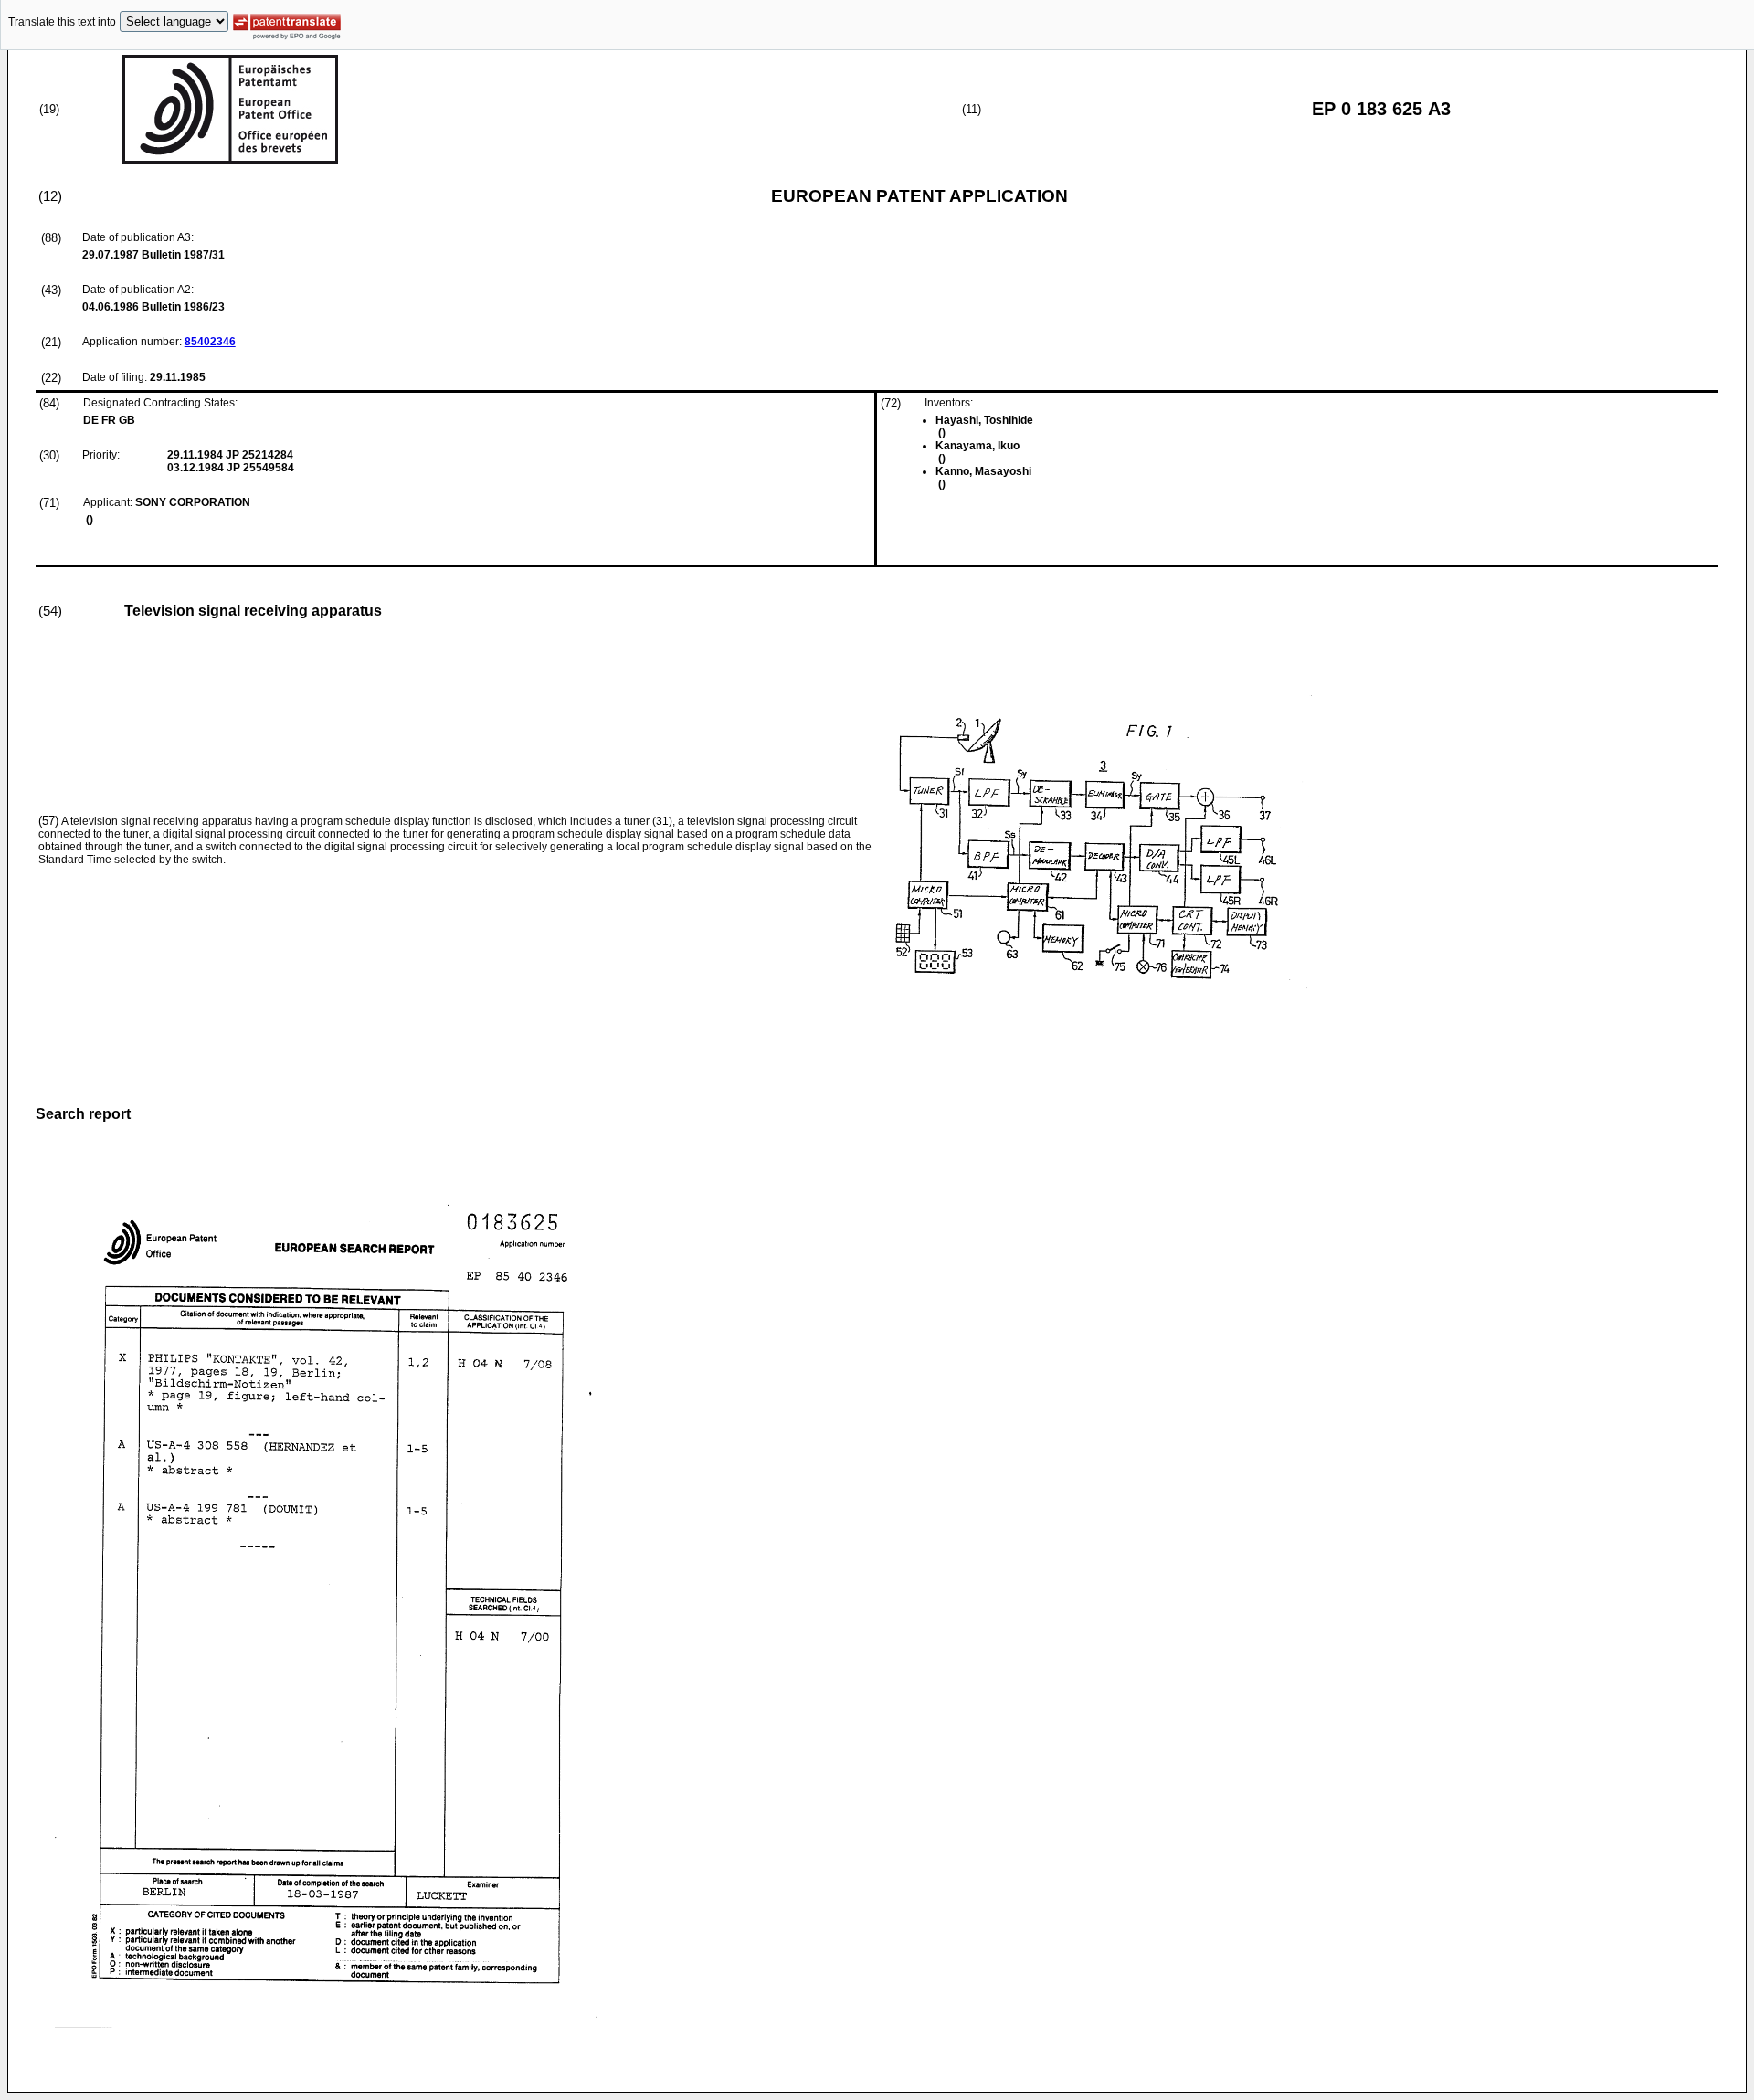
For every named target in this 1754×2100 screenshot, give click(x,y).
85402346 (210, 342)
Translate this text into (62, 22)
